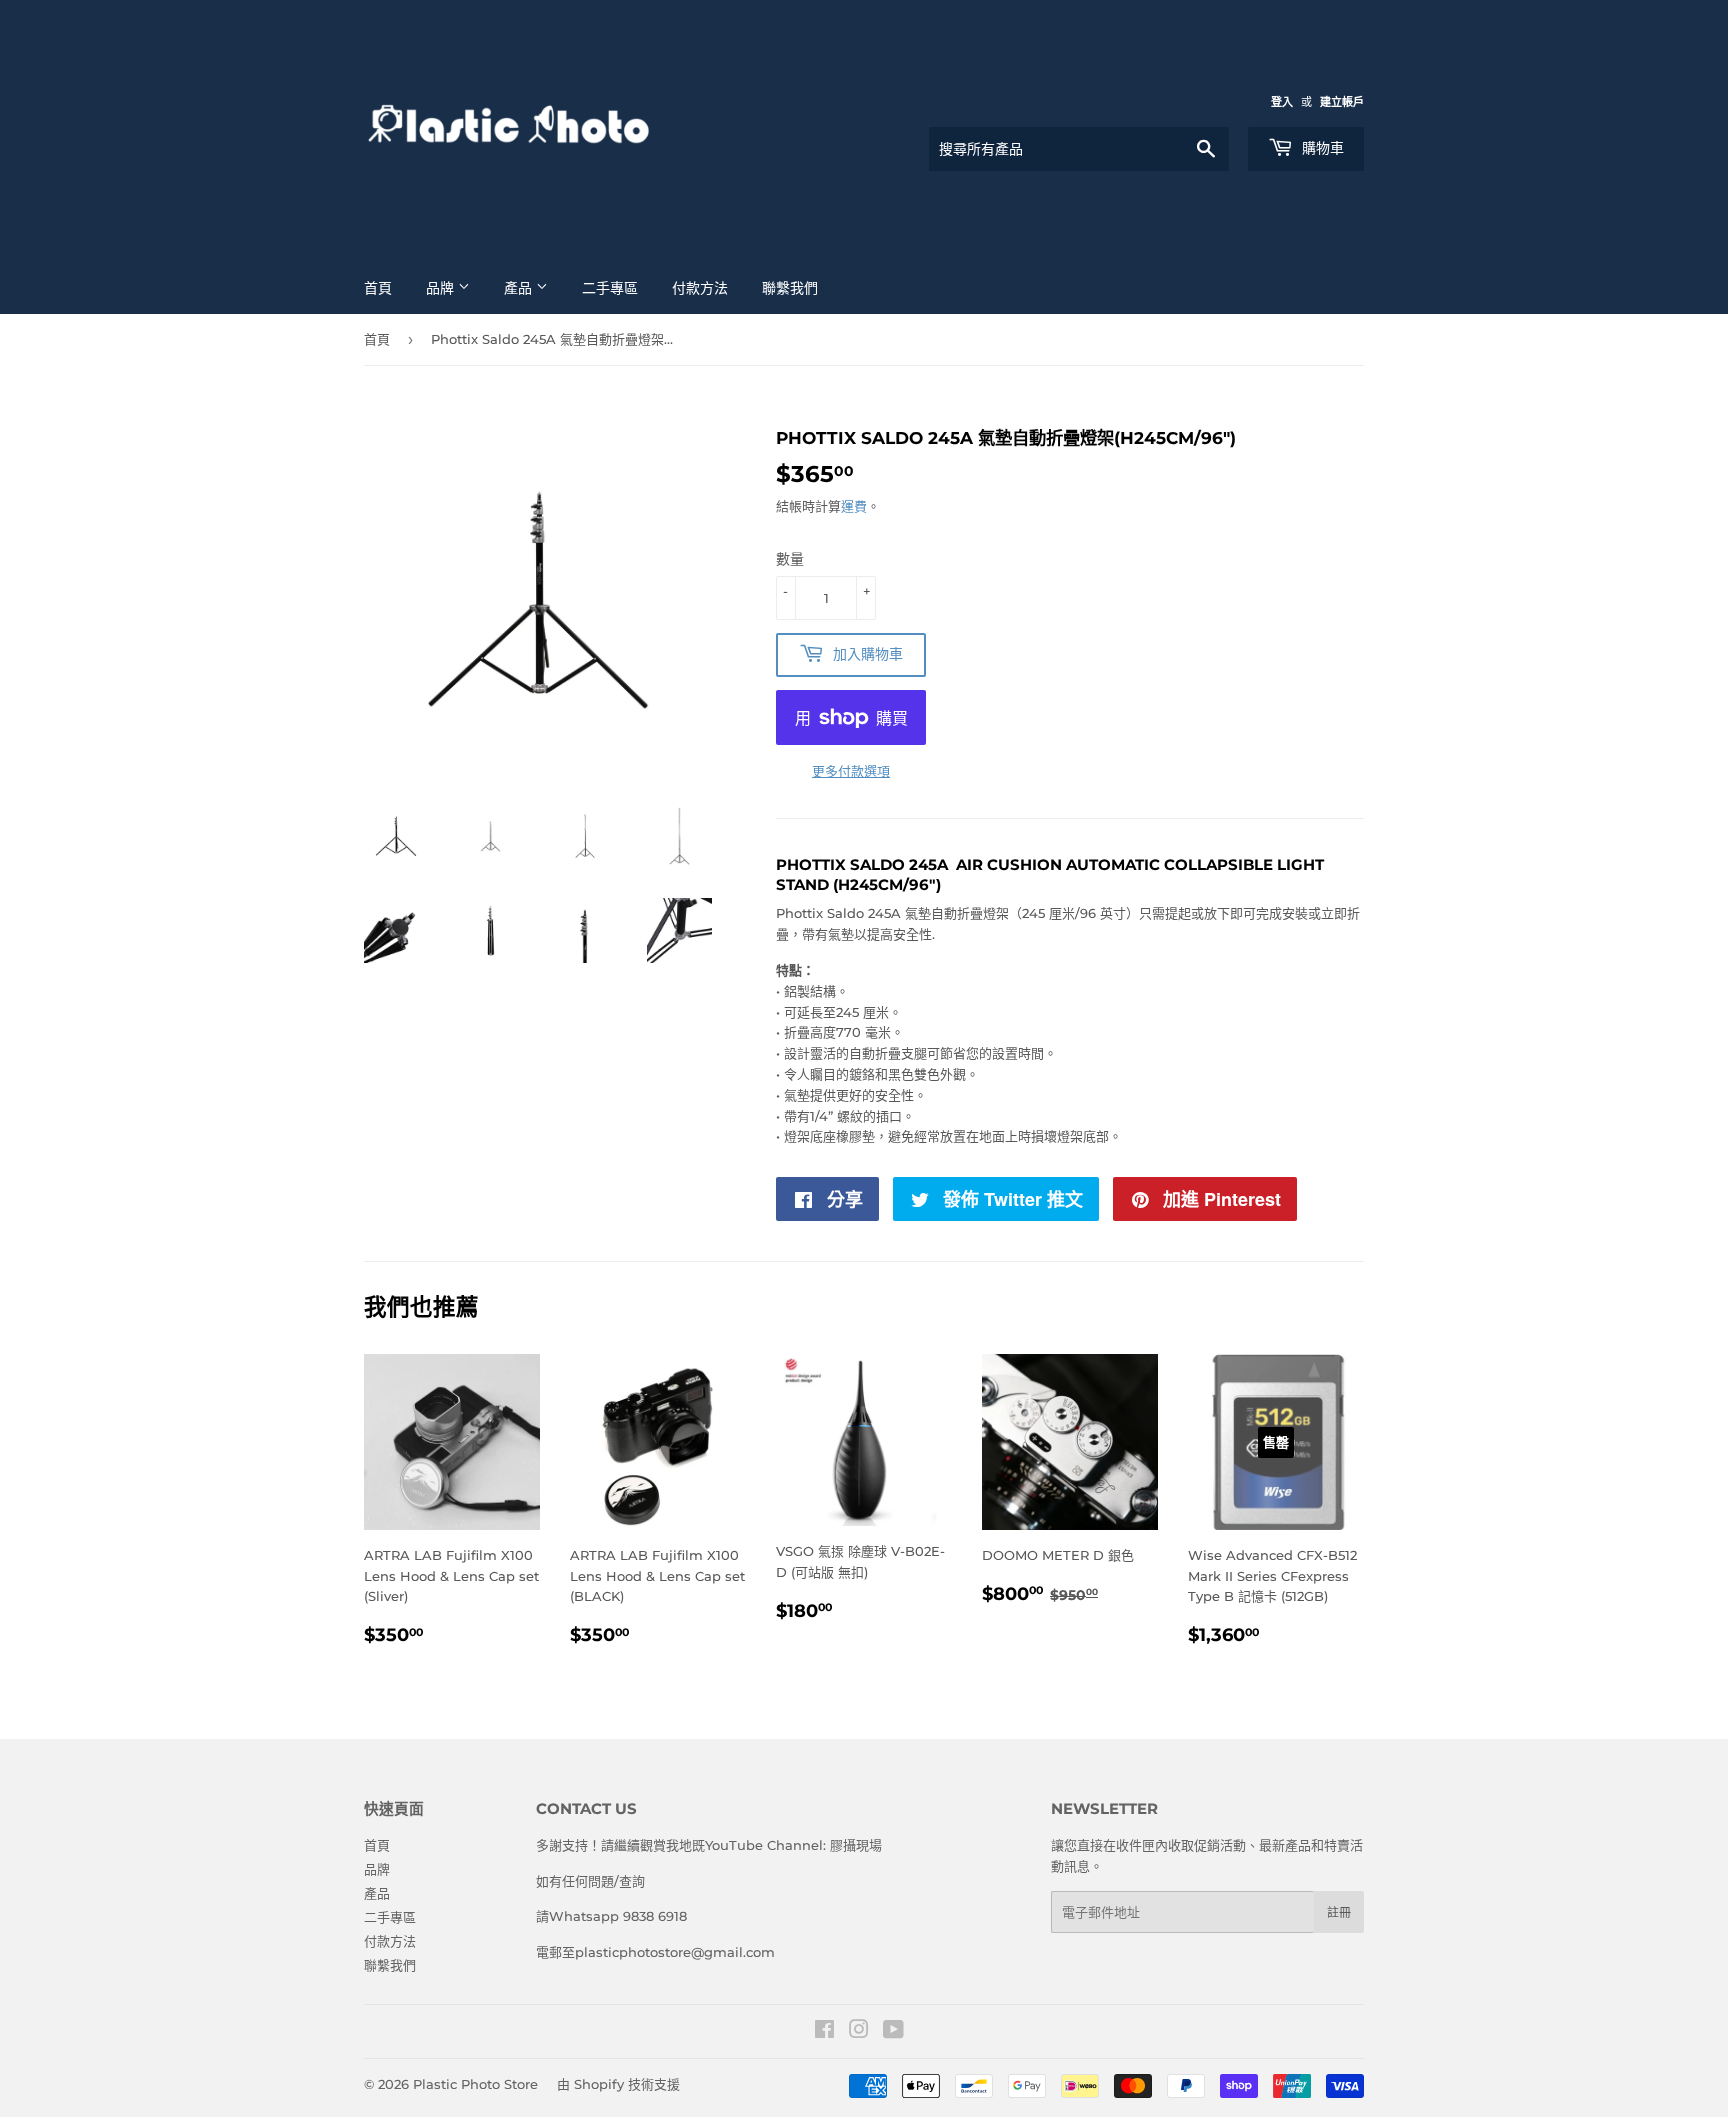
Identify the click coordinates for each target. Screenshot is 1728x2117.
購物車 (1321, 148)
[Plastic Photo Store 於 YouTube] (893, 2032)
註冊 (1339, 1912)
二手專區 (610, 288)
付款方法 (700, 288)
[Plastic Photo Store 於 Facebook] (824, 2032)
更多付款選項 (851, 771)
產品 (520, 288)
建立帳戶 (1342, 102)
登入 (1282, 102)
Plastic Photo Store (475, 2084)
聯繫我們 (790, 288)
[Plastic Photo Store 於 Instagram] (859, 2032)
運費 (854, 506)
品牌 (442, 288)
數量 (790, 559)
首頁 (378, 288)
